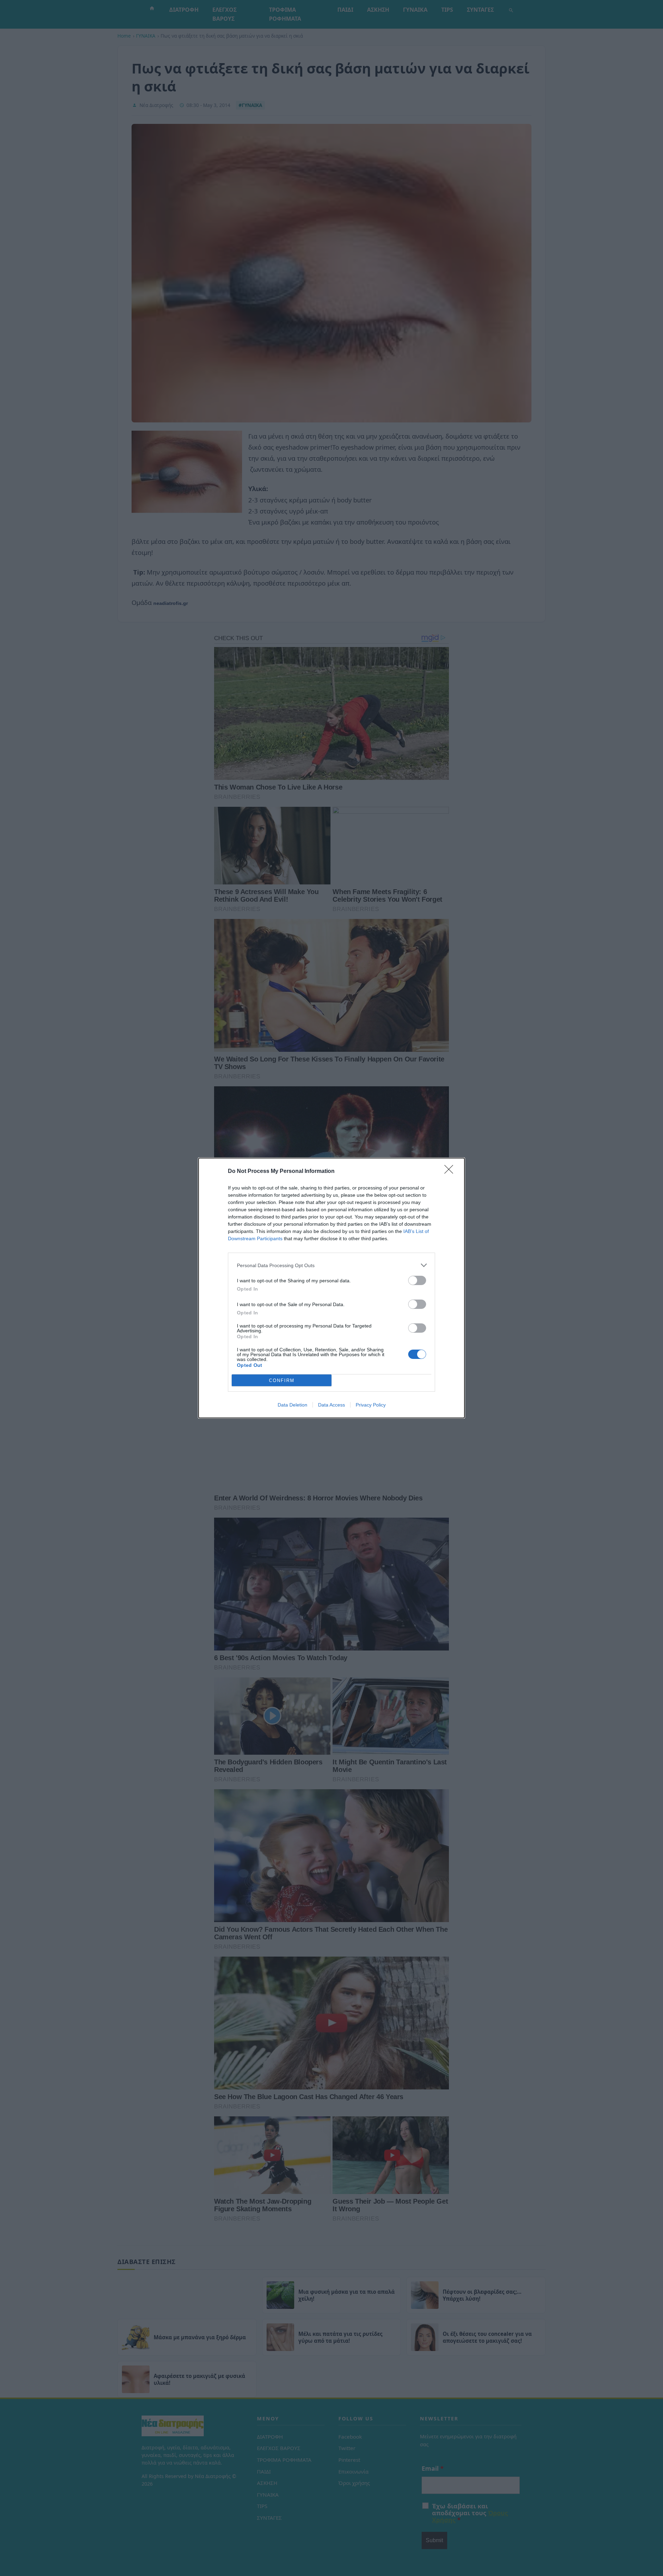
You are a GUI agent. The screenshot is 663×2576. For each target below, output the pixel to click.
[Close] (451, 1172)
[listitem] (331, 1265)
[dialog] (331, 1288)
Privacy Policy (371, 1405)
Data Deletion (292, 1405)
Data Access (331, 1405)
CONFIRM (282, 1380)
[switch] (417, 1280)
